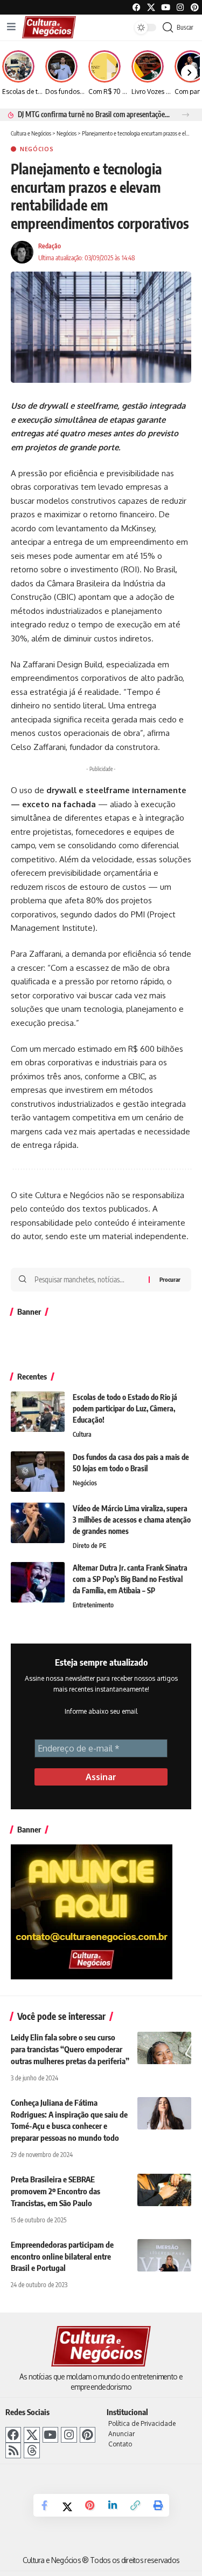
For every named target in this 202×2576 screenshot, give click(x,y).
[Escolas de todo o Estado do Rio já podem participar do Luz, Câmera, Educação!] (38, 1412)
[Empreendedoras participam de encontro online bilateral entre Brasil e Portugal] (164, 2255)
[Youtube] (166, 7)
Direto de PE (89, 1546)
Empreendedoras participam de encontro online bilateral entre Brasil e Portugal (62, 2256)
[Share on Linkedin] (113, 2505)
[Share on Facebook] (45, 2505)
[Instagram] (69, 2435)
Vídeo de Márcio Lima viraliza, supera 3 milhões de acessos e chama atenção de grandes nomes (132, 1520)
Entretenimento (93, 1605)
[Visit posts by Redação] (22, 252)
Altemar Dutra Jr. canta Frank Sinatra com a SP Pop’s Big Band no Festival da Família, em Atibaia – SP (130, 1579)
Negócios (37, 149)
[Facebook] (137, 7)
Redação (50, 246)
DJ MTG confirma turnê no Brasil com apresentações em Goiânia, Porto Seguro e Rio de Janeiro (94, 114)
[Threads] (32, 2450)
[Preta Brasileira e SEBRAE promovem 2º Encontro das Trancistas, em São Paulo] (164, 2190)
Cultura (82, 1434)
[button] (186, 115)
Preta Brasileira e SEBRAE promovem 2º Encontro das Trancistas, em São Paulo (55, 2191)
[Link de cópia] (135, 2505)
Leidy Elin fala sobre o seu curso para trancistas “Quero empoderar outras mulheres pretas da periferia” (70, 2049)
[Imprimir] (158, 2505)
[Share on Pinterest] (90, 2505)
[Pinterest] (195, 7)
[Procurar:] (88, 1280)
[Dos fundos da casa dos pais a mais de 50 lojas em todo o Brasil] (38, 1472)
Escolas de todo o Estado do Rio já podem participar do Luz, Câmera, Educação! (125, 1408)
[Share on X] (67, 2506)
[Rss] (13, 2450)
